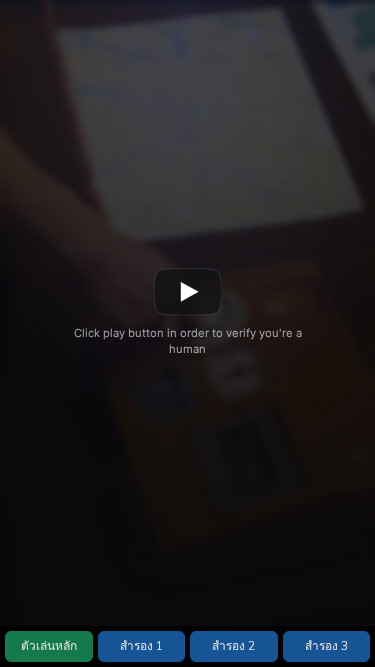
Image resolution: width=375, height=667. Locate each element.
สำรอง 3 (326, 646)
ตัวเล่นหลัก (49, 646)
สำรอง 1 (141, 646)
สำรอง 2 (233, 646)
